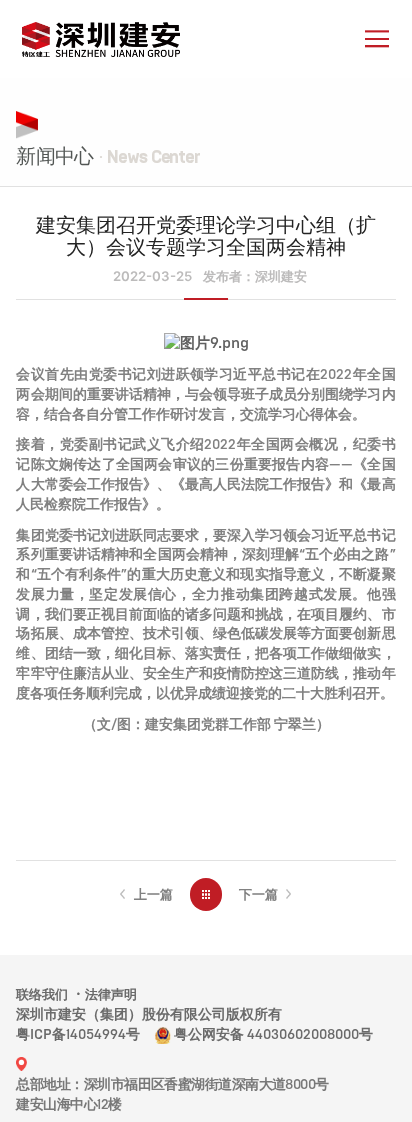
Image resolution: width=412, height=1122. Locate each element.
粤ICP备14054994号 (78, 1035)
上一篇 (153, 894)
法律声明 (111, 994)
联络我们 (42, 994)
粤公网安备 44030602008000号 (273, 1035)
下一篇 (258, 894)
